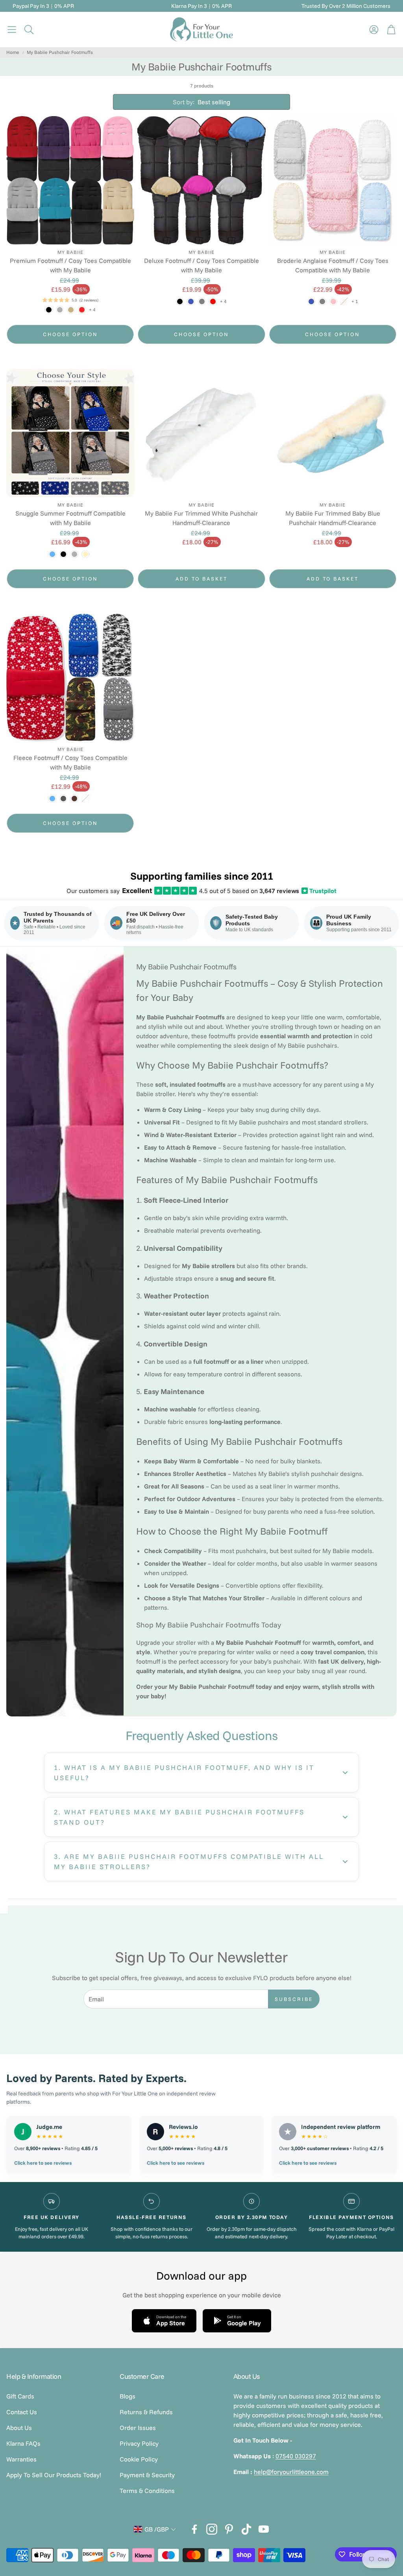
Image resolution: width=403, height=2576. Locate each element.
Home (13, 52)
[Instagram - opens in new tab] (212, 2529)
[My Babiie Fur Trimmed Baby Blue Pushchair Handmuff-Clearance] (333, 433)
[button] (12, 30)
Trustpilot (320, 891)
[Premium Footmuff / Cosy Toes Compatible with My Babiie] (70, 180)
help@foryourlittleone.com (291, 2472)
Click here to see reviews (43, 2163)
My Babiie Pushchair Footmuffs (60, 52)
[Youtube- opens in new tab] (264, 2529)
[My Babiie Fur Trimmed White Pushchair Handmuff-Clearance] (201, 433)
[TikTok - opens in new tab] (246, 2529)
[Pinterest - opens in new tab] (229, 2529)
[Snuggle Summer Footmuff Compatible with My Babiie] (70, 433)
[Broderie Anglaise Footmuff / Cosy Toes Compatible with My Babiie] (333, 180)
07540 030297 (296, 2456)
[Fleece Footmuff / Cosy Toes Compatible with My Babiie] (70, 678)
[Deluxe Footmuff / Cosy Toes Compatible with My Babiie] (201, 180)
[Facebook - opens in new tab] (194, 2529)
